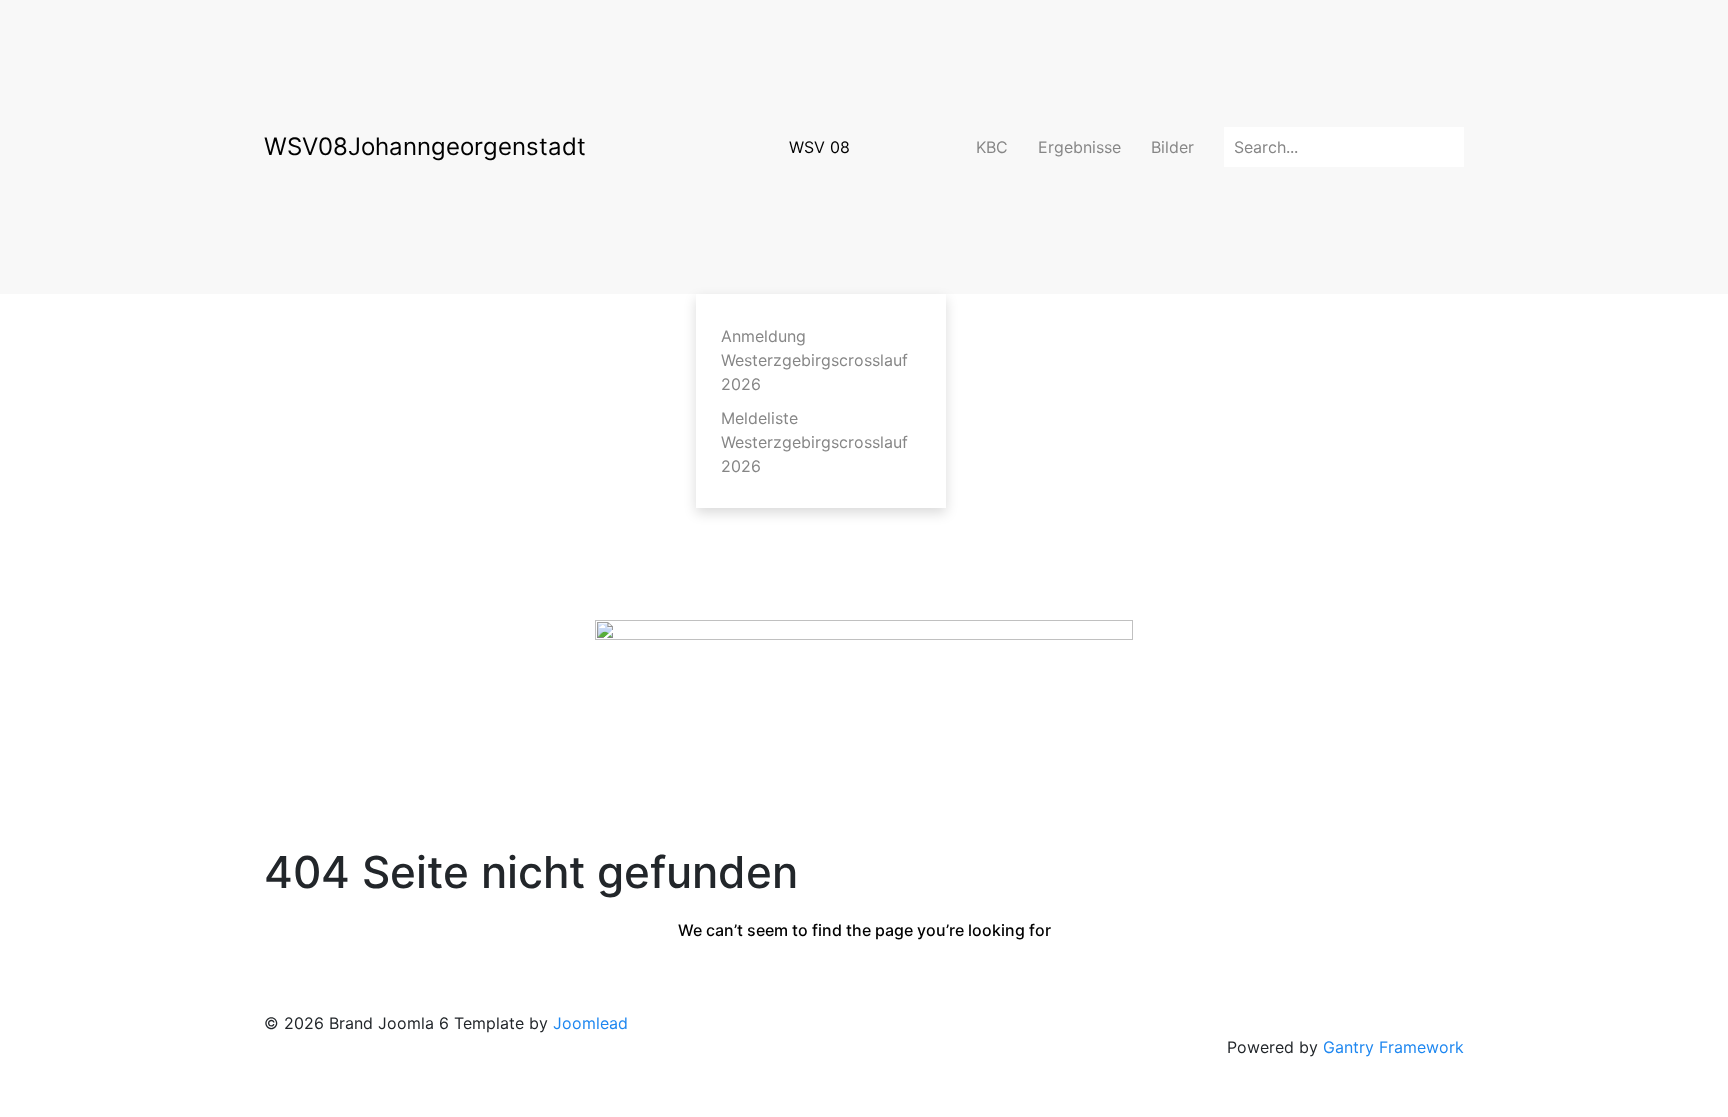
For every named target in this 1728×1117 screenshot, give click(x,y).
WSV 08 (819, 147)
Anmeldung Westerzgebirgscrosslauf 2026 (814, 360)
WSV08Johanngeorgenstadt (425, 146)
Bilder (1172, 147)
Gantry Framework (1393, 1047)
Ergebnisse (1079, 147)
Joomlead (590, 1023)
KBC (992, 147)
